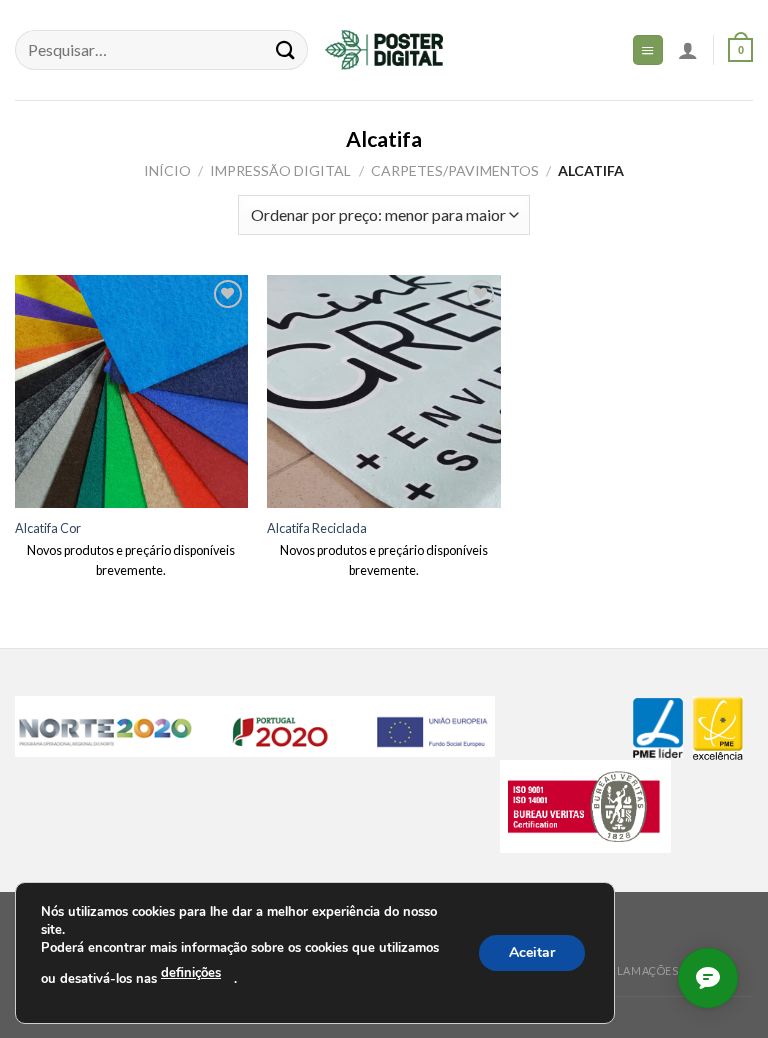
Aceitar (532, 951)
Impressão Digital (280, 170)
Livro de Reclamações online (632, 970)
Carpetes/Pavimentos (455, 170)
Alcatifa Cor (48, 528)
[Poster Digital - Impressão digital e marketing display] (384, 50)
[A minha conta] (688, 50)
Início (167, 170)
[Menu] (648, 49)
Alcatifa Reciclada (317, 528)
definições (191, 973)
